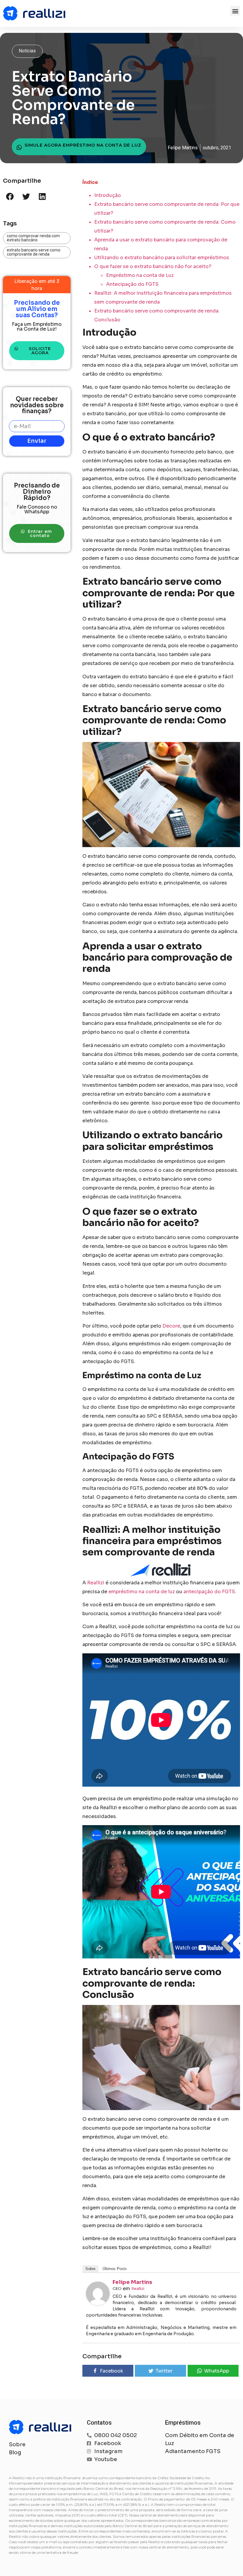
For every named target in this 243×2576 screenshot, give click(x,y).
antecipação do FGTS (209, 1592)
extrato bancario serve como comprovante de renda (34, 252)
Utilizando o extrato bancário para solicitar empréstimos (162, 258)
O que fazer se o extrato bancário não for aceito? (153, 266)
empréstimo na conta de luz (142, 1592)
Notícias (27, 51)
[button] (235, 11)
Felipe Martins (132, 2282)
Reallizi (96, 1583)
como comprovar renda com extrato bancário (33, 238)
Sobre (90, 2269)
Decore (171, 1326)
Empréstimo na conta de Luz (140, 275)
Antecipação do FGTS (132, 284)
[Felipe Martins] (98, 2304)
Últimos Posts (115, 2269)
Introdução (108, 195)
